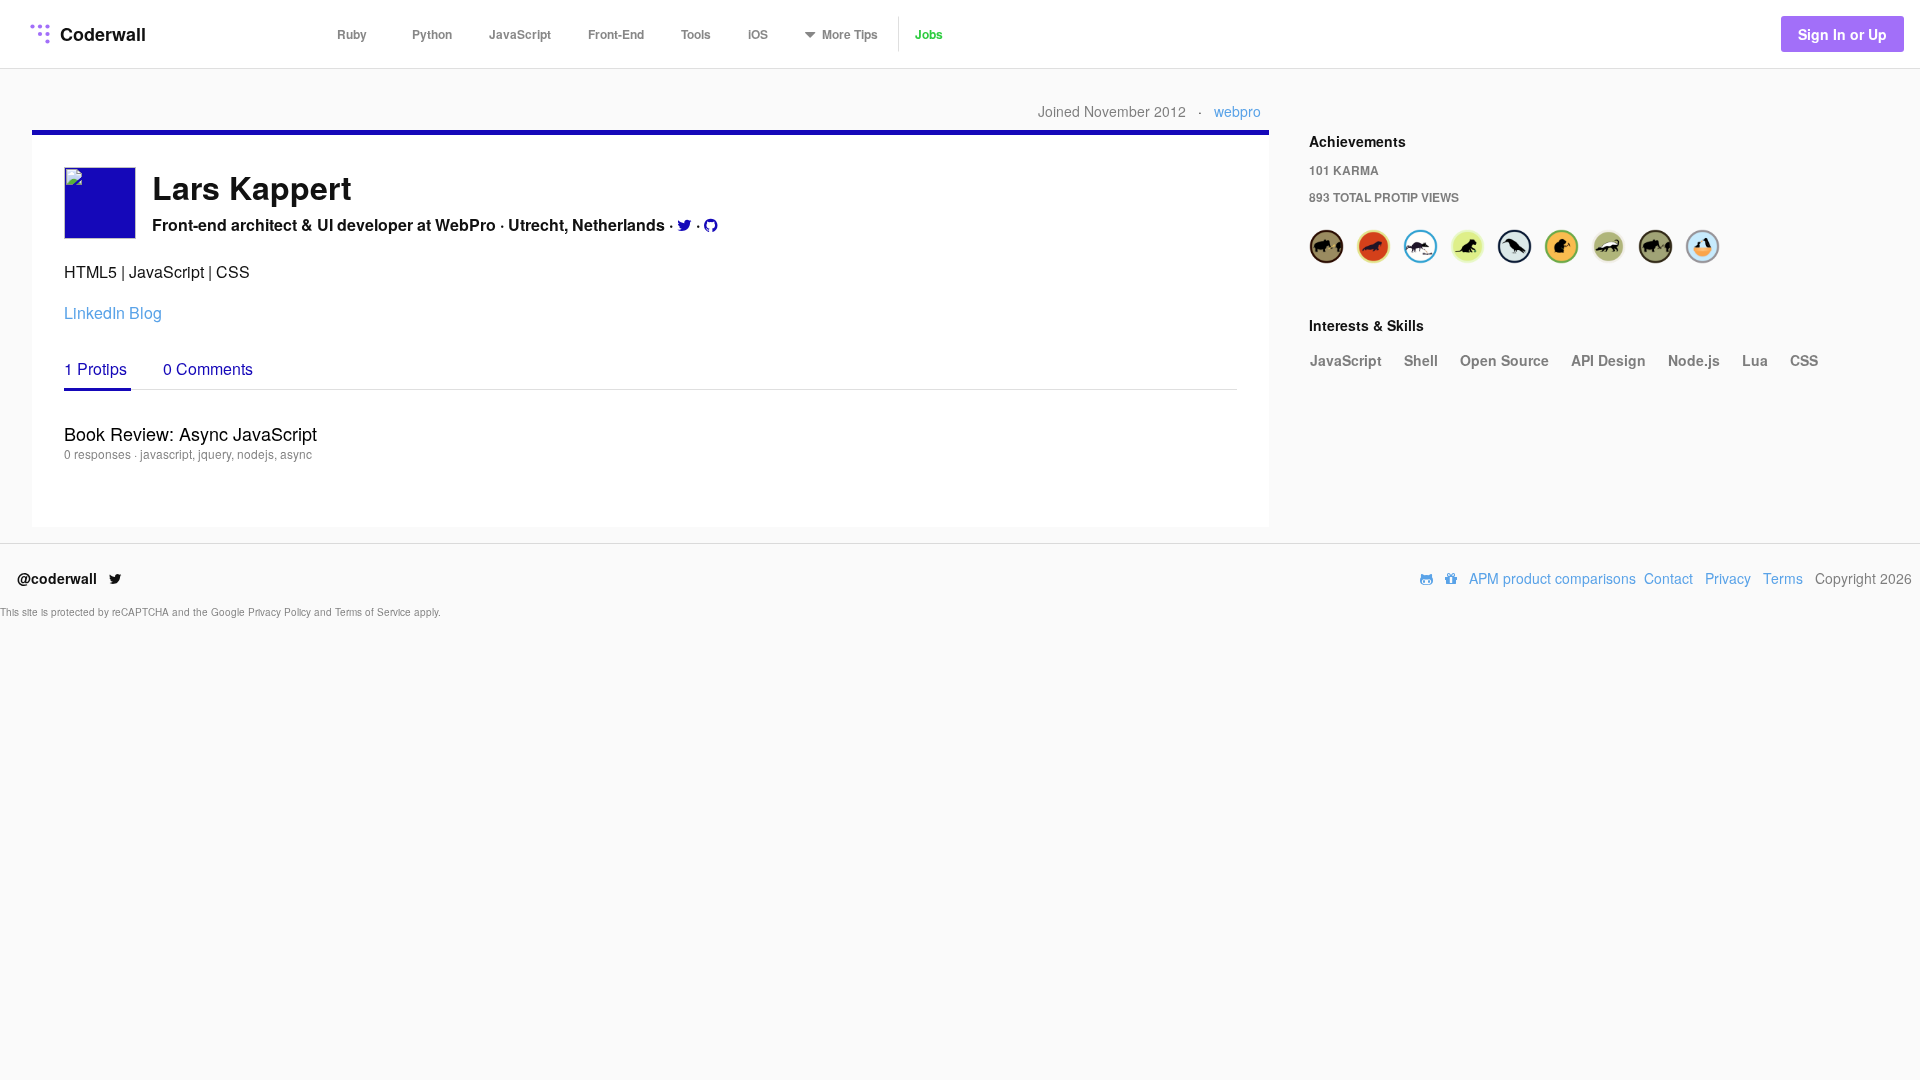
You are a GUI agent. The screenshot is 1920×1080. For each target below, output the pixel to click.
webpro (1237, 111)
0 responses (99, 453)
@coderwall (59, 578)
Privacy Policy (281, 612)
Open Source (1504, 360)
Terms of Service (374, 612)
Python (432, 34)
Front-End (616, 34)
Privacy (1728, 578)
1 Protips (97, 368)
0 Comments (208, 368)
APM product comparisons (1552, 578)
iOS (758, 34)
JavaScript (520, 34)
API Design (1608, 360)
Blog (145, 312)
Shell (1421, 360)
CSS (1804, 360)
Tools (696, 34)
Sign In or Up (1842, 34)
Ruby (352, 34)
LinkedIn (94, 312)
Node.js (1694, 360)
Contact (1668, 578)
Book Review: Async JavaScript (190, 433)
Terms (1783, 578)
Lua (1755, 360)
